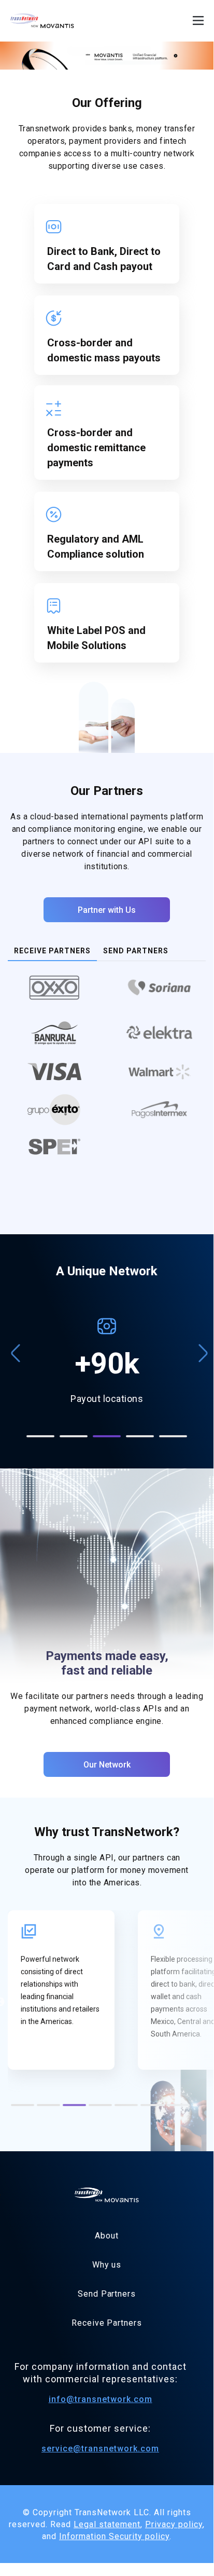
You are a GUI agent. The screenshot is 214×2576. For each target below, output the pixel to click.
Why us (107, 2265)
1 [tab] (40, 1436)
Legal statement (107, 2524)
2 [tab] (74, 1436)
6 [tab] (151, 2107)
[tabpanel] (107, 1070)
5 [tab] (173, 1436)
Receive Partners (106, 2323)
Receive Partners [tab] (52, 951)
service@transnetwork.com (100, 2449)
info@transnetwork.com (101, 2399)
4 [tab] (140, 1436)
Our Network (107, 1765)
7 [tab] (177, 2107)
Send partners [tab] (136, 951)
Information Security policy (114, 2536)
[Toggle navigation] (198, 21)
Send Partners (107, 2294)
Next (201, 1348)
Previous (13, 1348)
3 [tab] (107, 1436)
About (107, 2236)
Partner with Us (107, 910)
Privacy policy (174, 2524)
